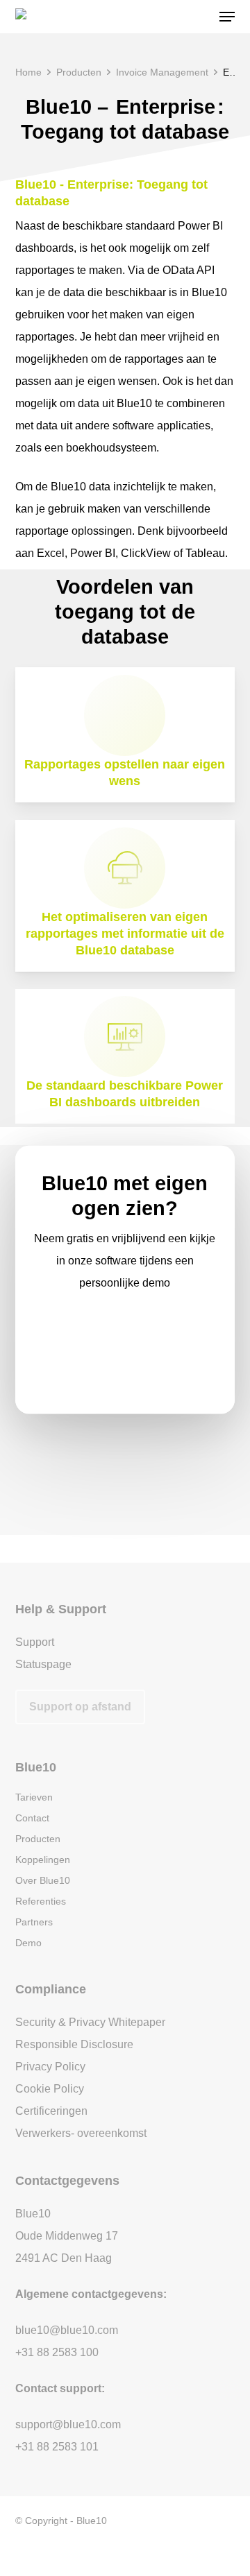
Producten (79, 72)
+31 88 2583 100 (57, 2352)
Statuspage (43, 1664)
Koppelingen (43, 1860)
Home (28, 72)
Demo (28, 1943)
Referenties (41, 1901)
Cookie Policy (50, 2089)
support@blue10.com (68, 2424)
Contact (32, 1818)
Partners (34, 1922)
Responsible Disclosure (74, 2044)
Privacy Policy (50, 2067)
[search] (199, 17)
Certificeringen (51, 2111)
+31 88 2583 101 (57, 2447)
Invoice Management (162, 72)
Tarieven (34, 1797)
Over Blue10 (43, 1880)
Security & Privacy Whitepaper (90, 2022)
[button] (227, 17)
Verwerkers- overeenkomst (81, 2133)
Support (35, 1642)
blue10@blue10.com (67, 2330)
